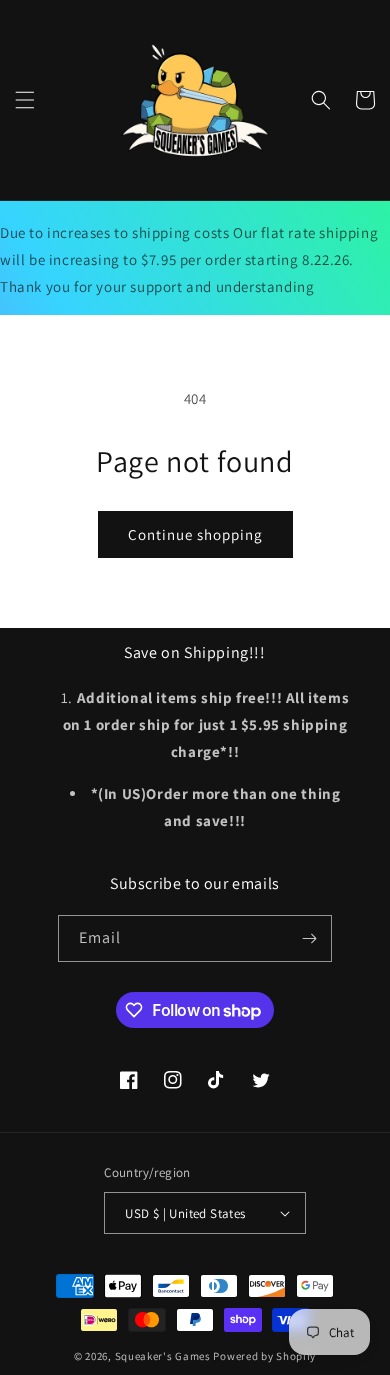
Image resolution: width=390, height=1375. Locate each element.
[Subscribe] (309, 938)
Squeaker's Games (164, 1356)
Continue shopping (195, 534)
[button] (25, 100)
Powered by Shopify (264, 1356)
